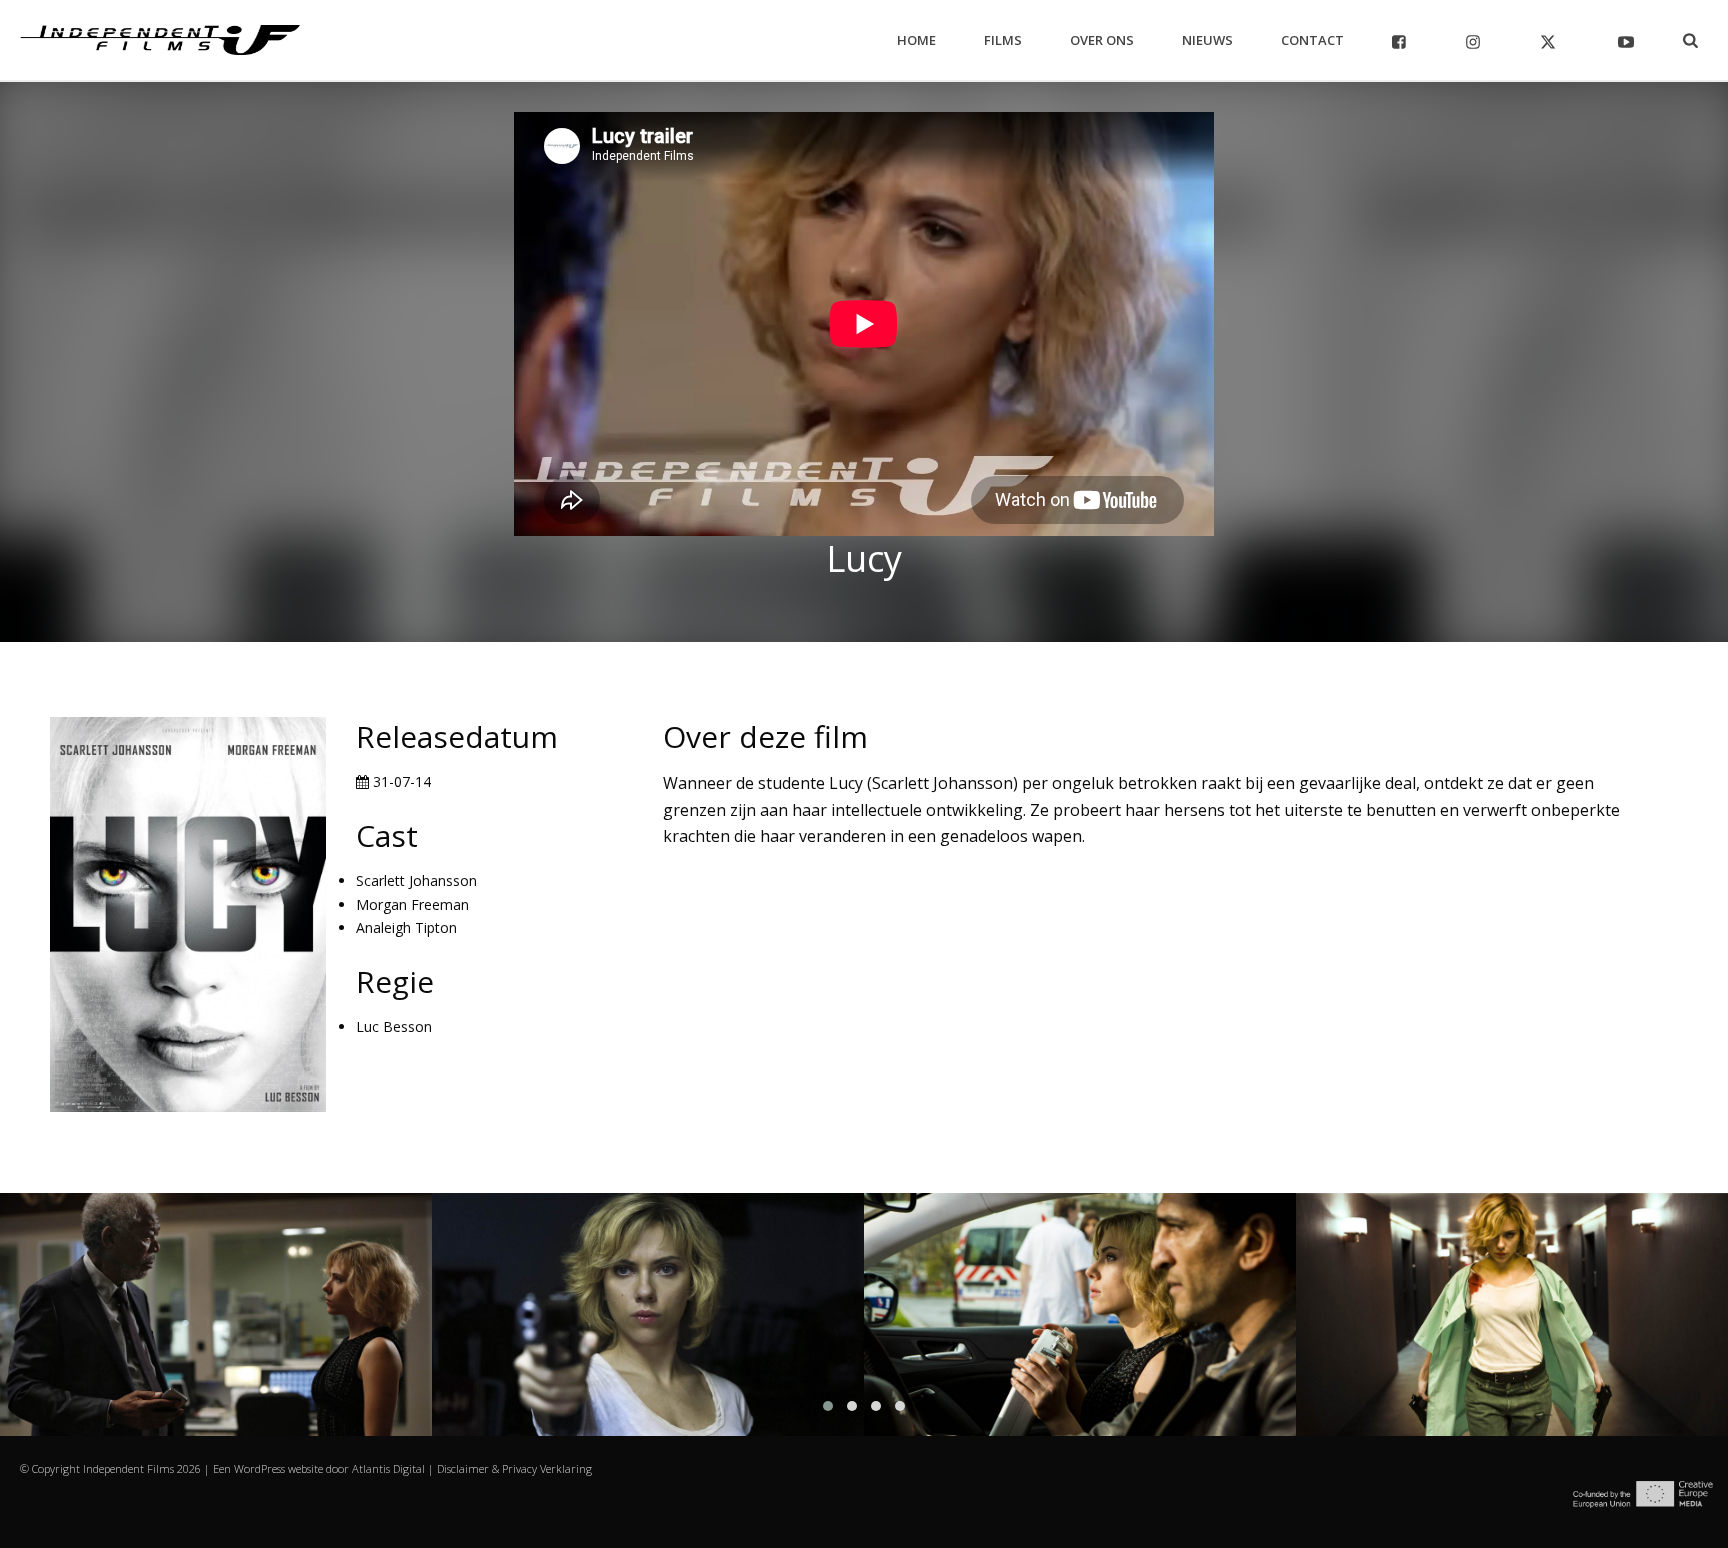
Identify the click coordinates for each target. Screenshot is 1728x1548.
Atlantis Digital (388, 1468)
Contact (1312, 40)
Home (916, 40)
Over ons (1102, 40)
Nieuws (1207, 40)
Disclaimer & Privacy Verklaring (514, 1468)
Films (1003, 40)
